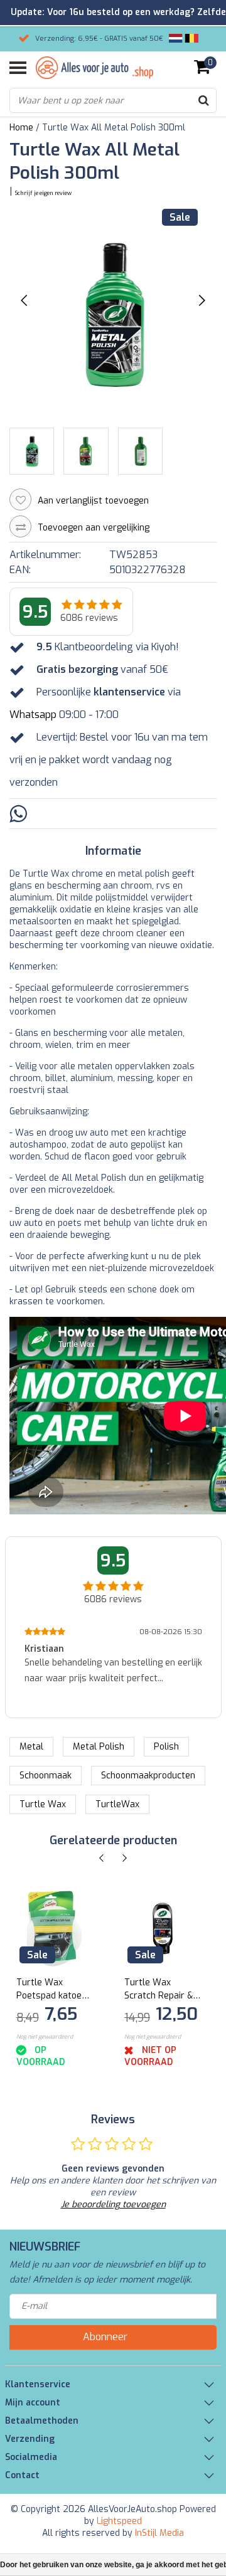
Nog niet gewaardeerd (45, 2037)
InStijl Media (159, 2533)
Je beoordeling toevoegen (113, 2204)
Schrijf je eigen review (43, 193)
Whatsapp (33, 715)
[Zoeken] (203, 100)
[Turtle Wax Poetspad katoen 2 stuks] (55, 1929)
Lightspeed (119, 2521)
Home (21, 128)
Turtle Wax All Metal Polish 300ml (114, 128)
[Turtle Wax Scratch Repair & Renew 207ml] (163, 1929)
